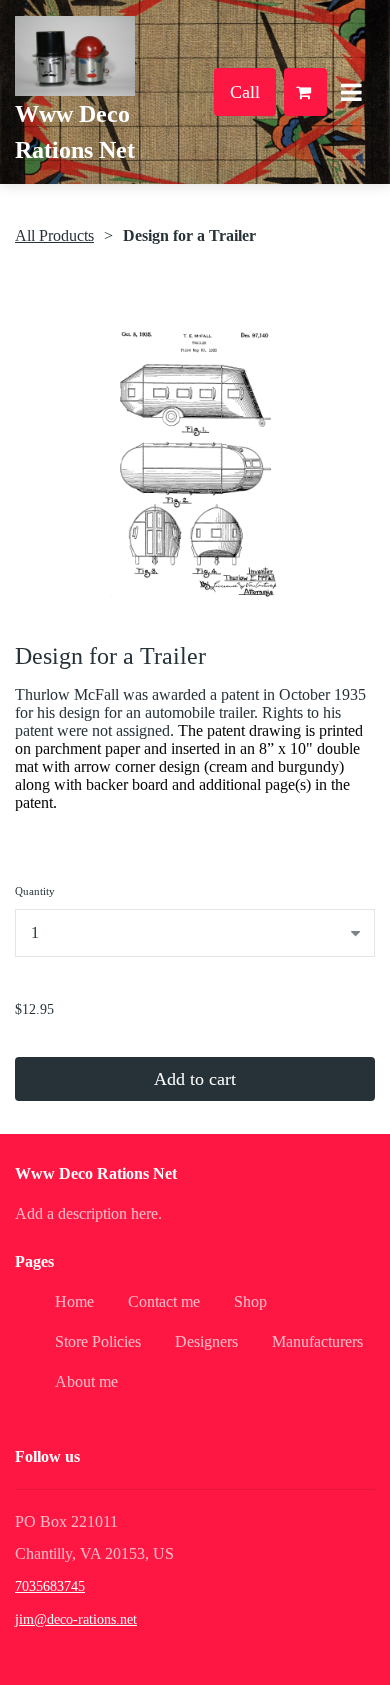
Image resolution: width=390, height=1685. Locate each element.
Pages (34, 1261)
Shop (250, 1301)
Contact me (164, 1301)
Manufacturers (317, 1341)
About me (86, 1381)
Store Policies (98, 1341)
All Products (54, 235)
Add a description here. (88, 1213)
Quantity (35, 891)
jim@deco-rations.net (76, 1619)
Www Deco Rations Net (96, 1173)
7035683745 (50, 1586)
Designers (206, 1341)
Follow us (47, 1456)
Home (74, 1301)
